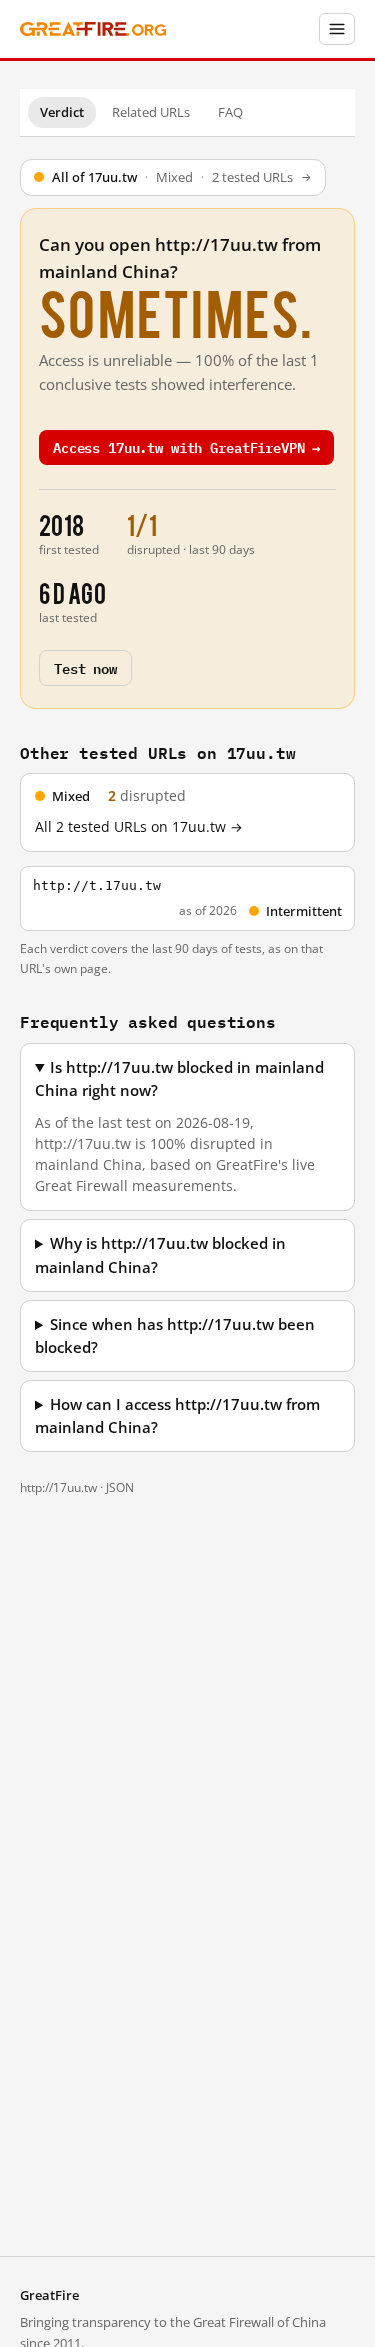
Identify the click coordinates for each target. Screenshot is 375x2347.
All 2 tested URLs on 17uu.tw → (139, 827)
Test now (85, 667)
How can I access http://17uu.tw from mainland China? (177, 1416)
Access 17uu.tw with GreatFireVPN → (186, 446)
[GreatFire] (93, 29)
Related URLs (151, 112)
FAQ (230, 112)
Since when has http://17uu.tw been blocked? (175, 1336)
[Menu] (337, 29)
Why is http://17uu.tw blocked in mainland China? (160, 1255)
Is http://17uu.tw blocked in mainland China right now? (179, 1079)
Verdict (62, 112)
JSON (120, 1487)
